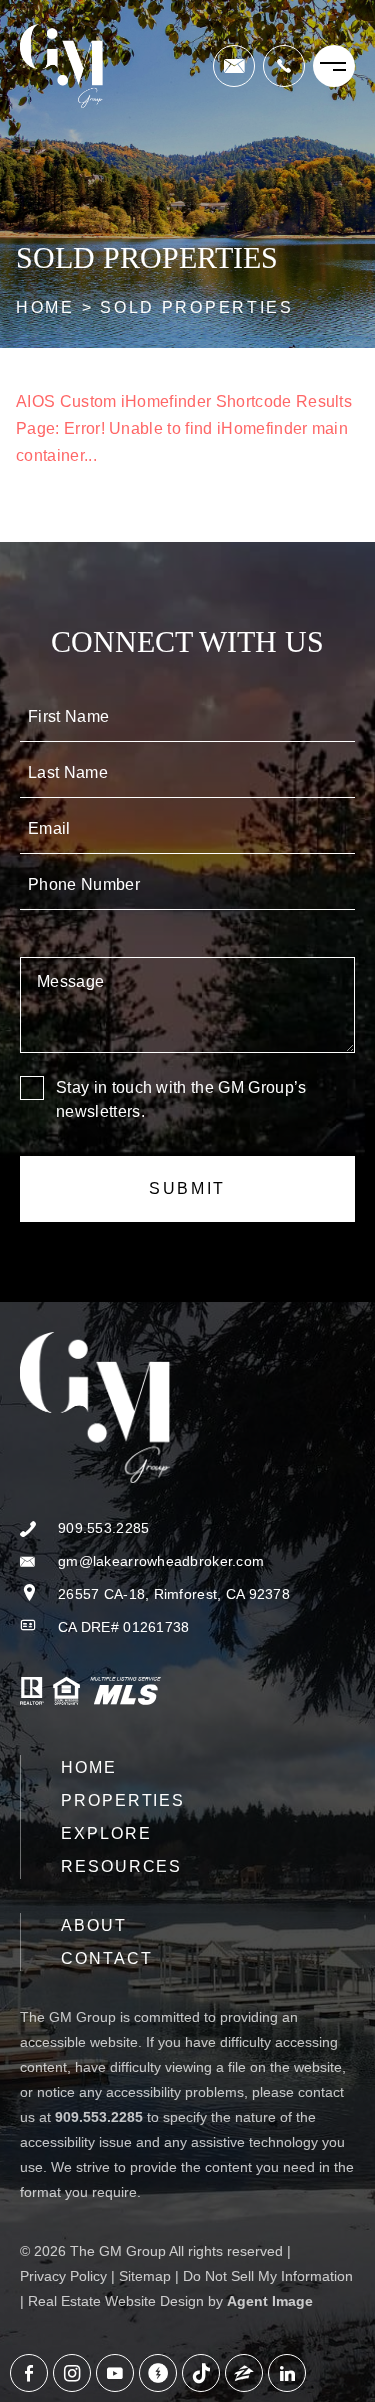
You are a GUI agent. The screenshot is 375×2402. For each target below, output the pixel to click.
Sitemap (145, 2276)
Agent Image (270, 2301)
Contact (106, 1958)
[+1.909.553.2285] (284, 66)
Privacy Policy (63, 2276)
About (94, 1925)
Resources (121, 1866)
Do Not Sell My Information (268, 2276)
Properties (123, 1800)
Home (89, 1767)
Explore (106, 1833)
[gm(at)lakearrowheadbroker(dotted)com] (234, 66)
